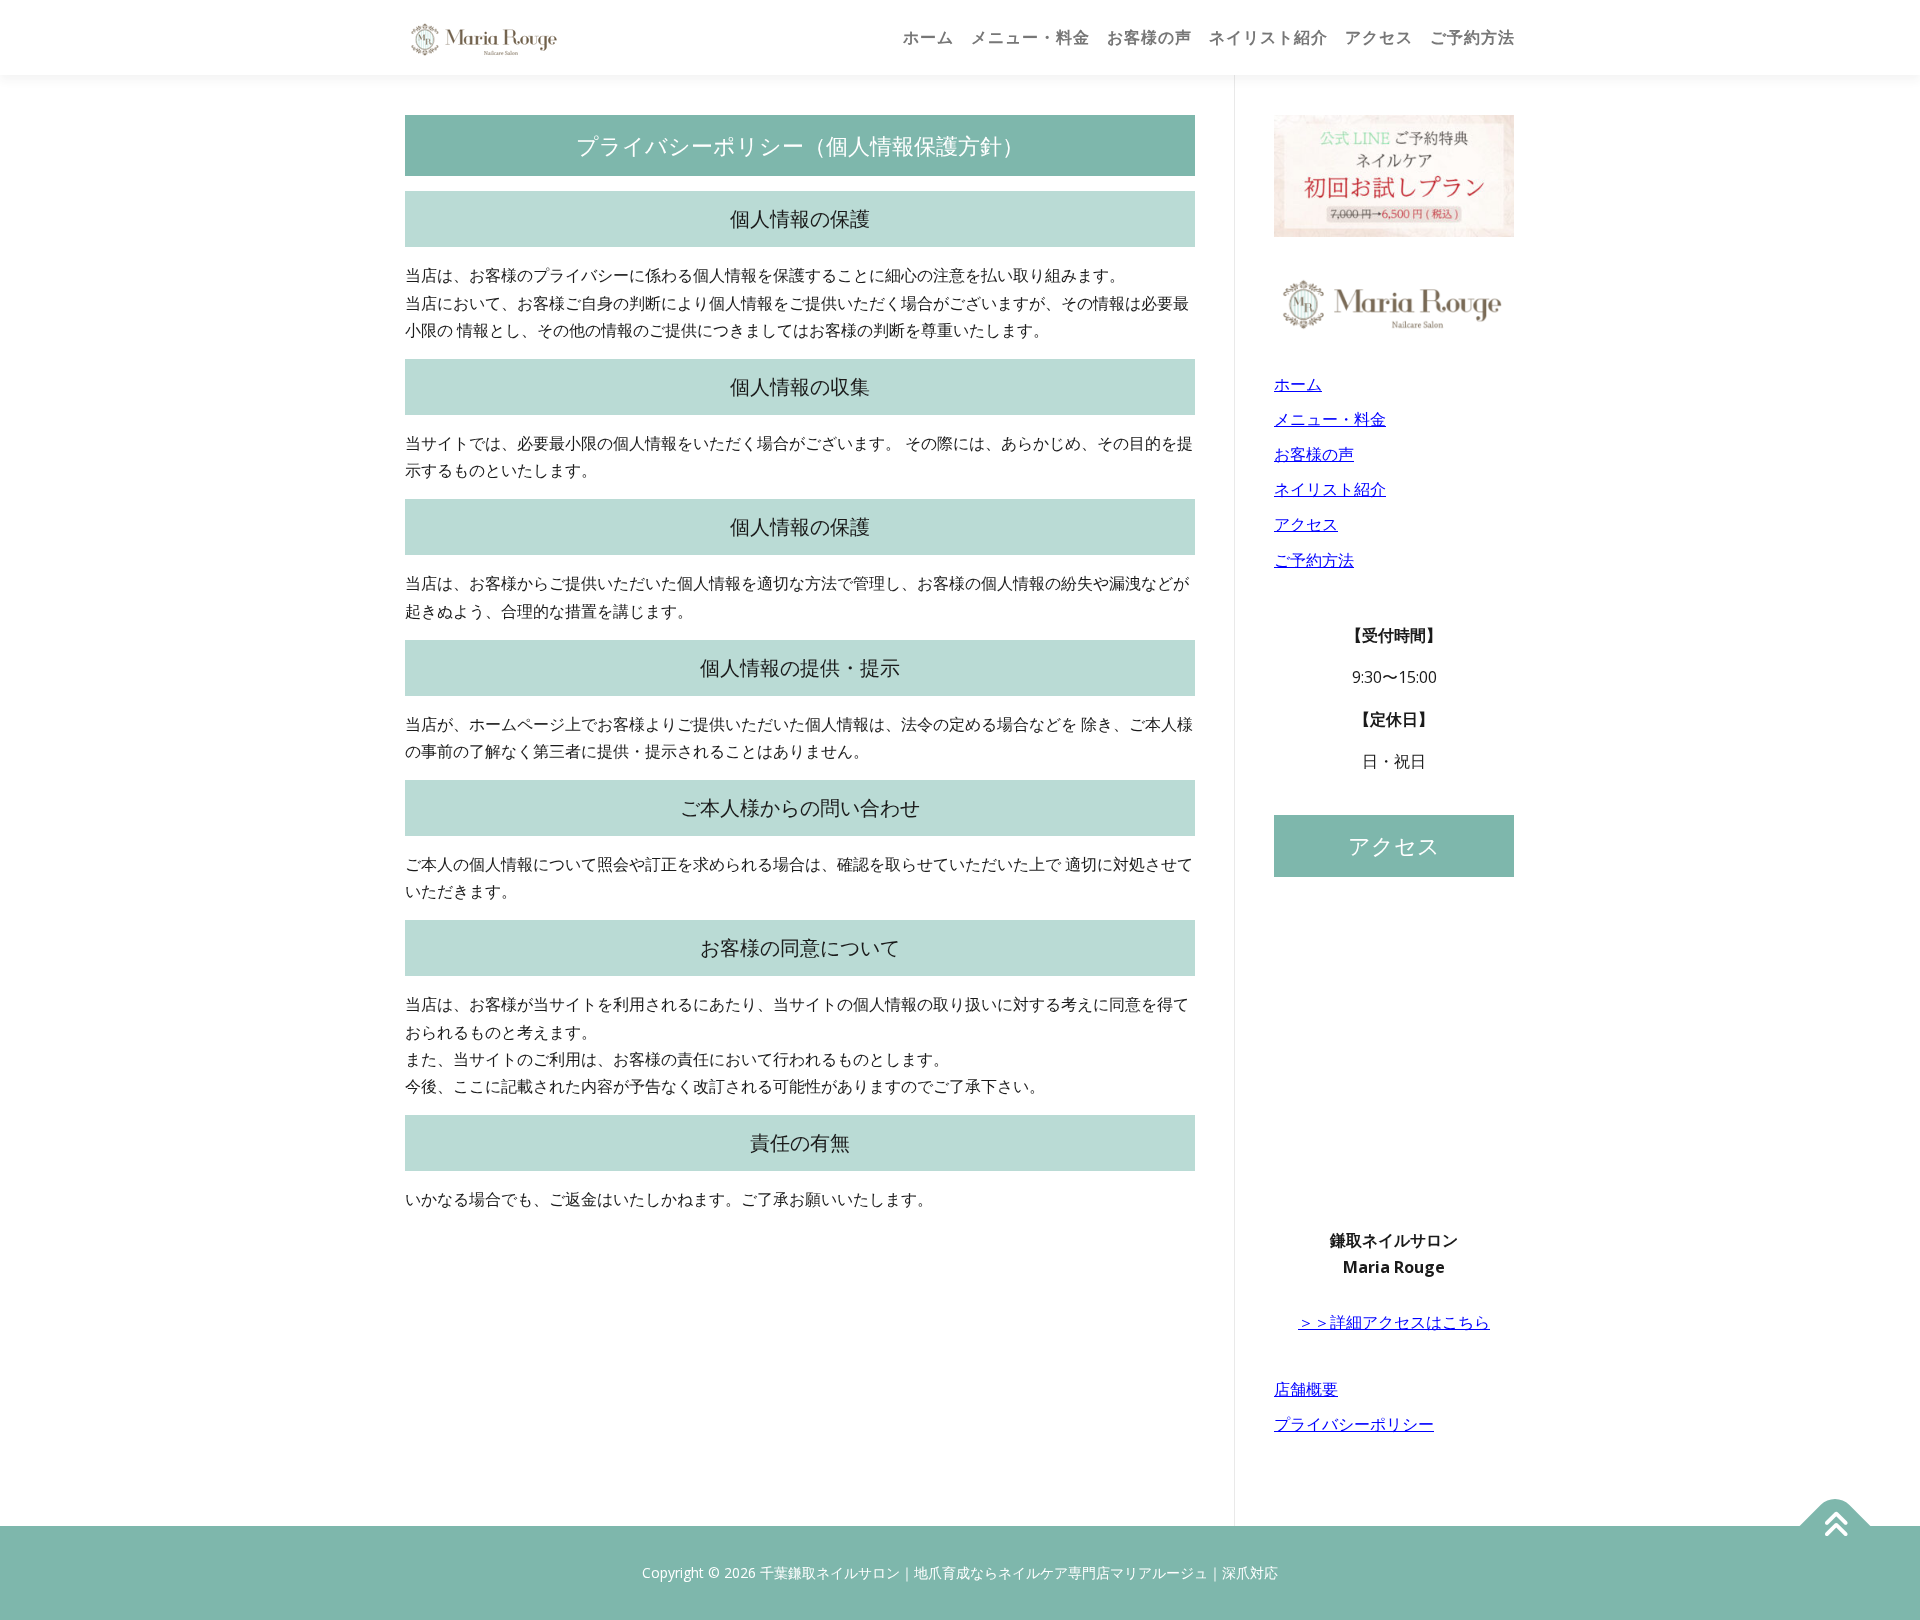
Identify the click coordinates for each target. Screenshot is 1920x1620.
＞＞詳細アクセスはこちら (1394, 1322)
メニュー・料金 (1030, 37)
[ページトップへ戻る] (1835, 1526)
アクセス (1379, 37)
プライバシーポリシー (1354, 1424)
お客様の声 (1149, 37)
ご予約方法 (1472, 37)
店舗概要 (1306, 1389)
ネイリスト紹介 (1268, 37)
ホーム (928, 37)
